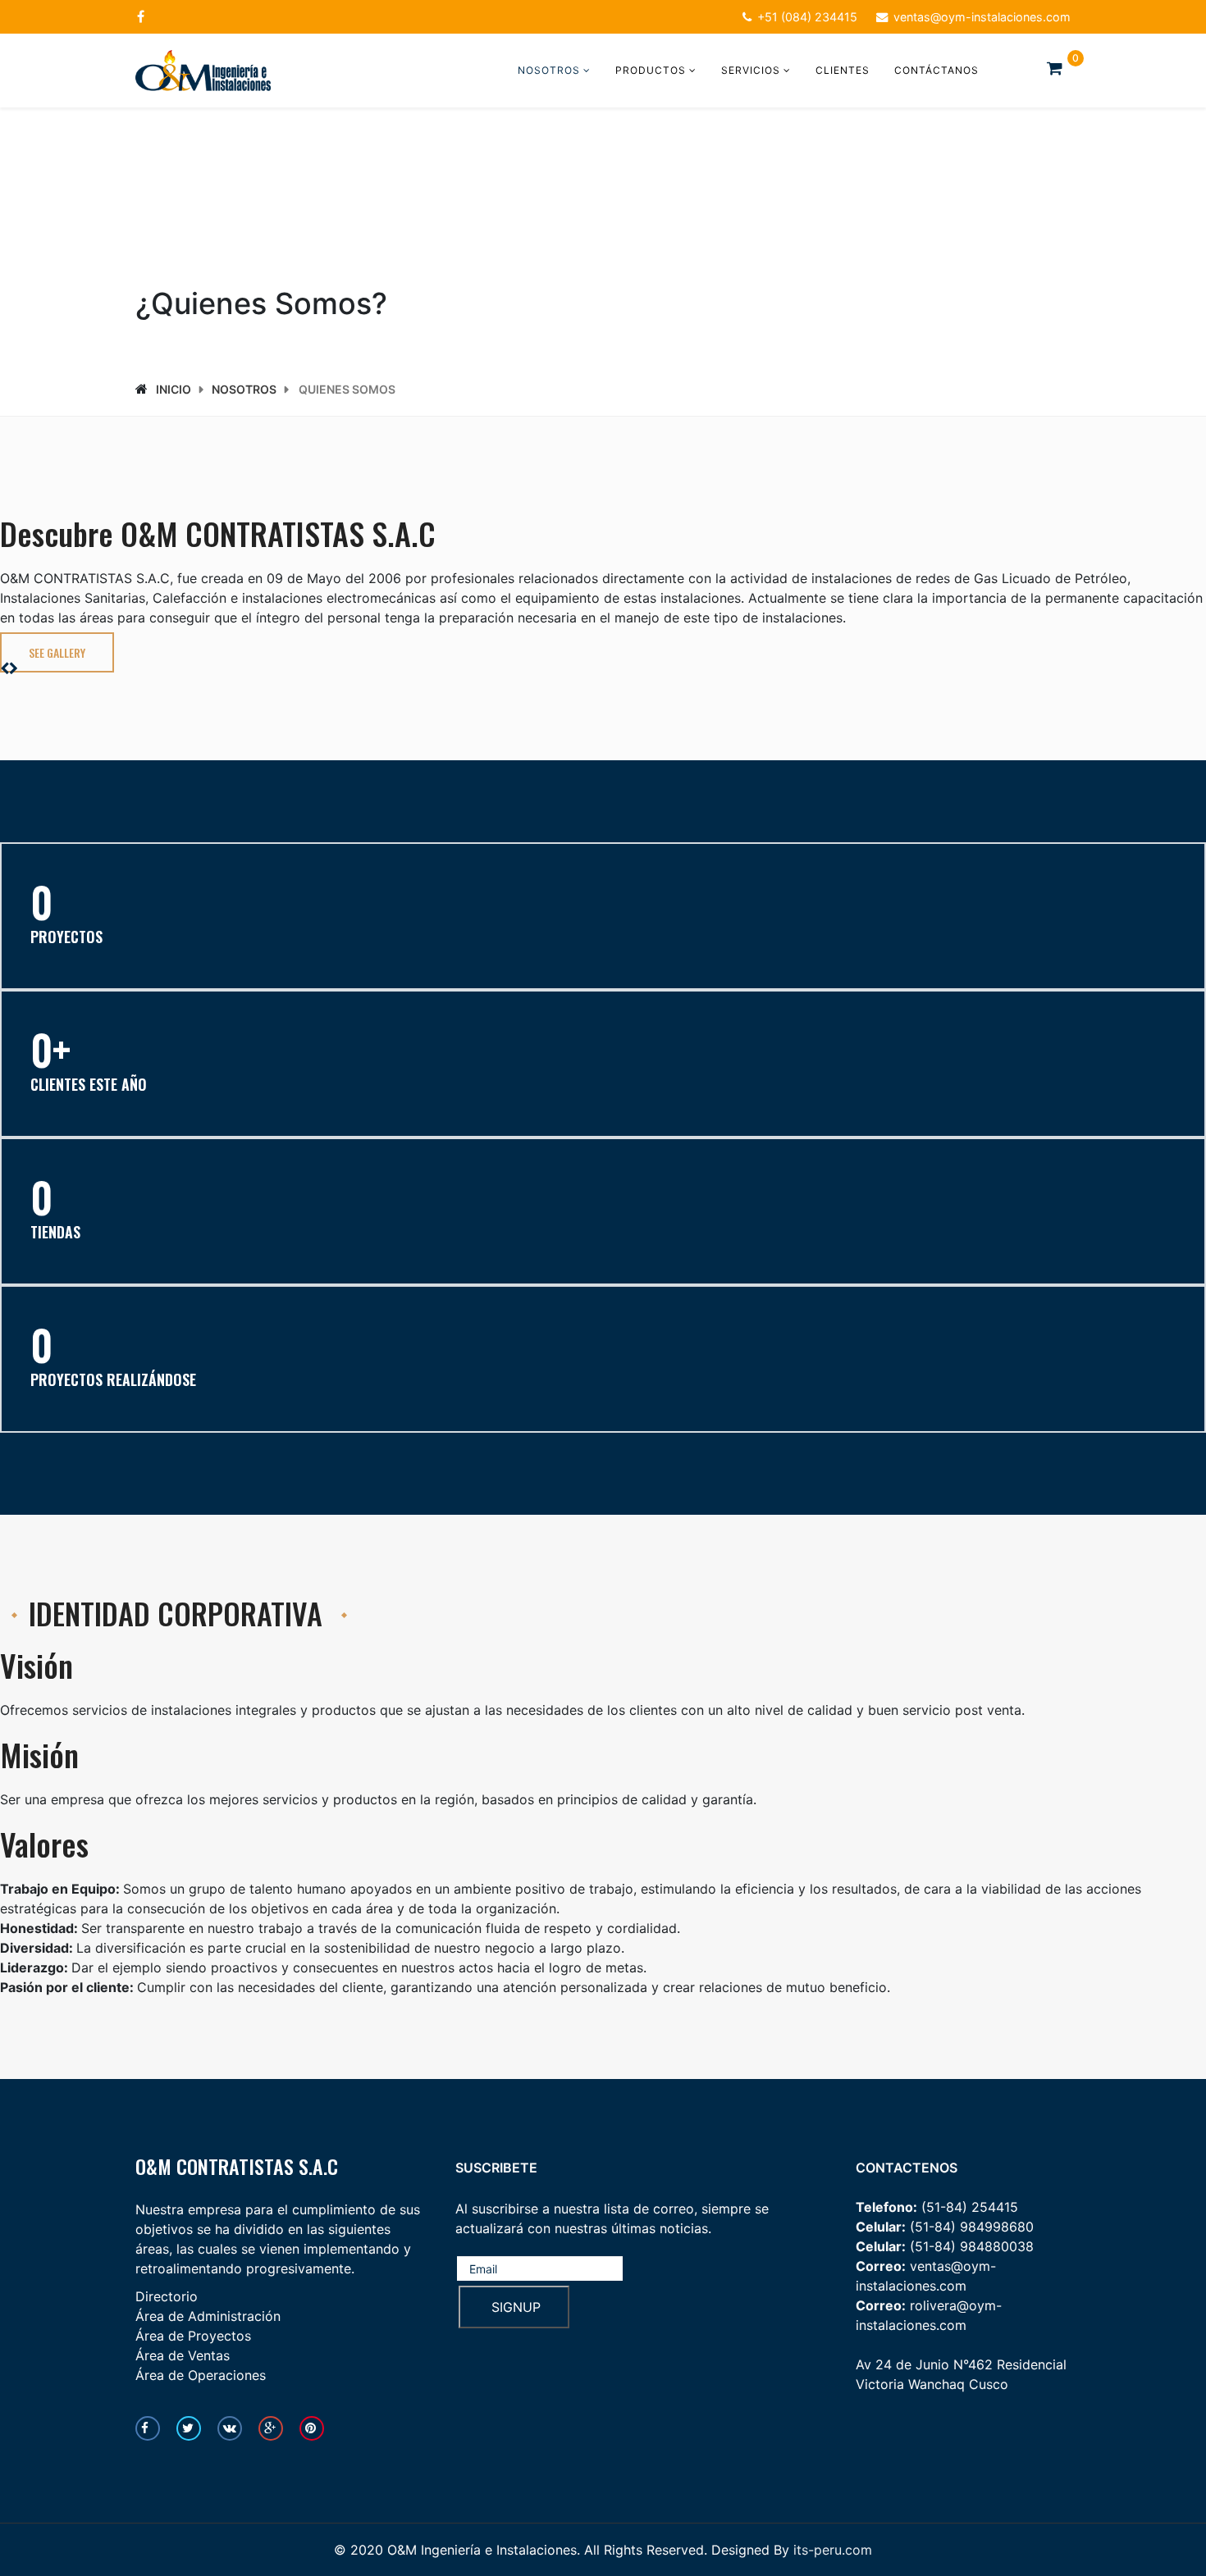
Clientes (843, 70)
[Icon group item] (148, 2428)
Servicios (751, 70)
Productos (651, 70)
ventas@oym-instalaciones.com (982, 17)
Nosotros (549, 70)
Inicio (174, 389)
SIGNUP (514, 2307)
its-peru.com (833, 2550)
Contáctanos (936, 70)
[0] (1059, 68)
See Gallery (57, 652)
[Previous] (5, 668)
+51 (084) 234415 (807, 17)
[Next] (14, 668)
